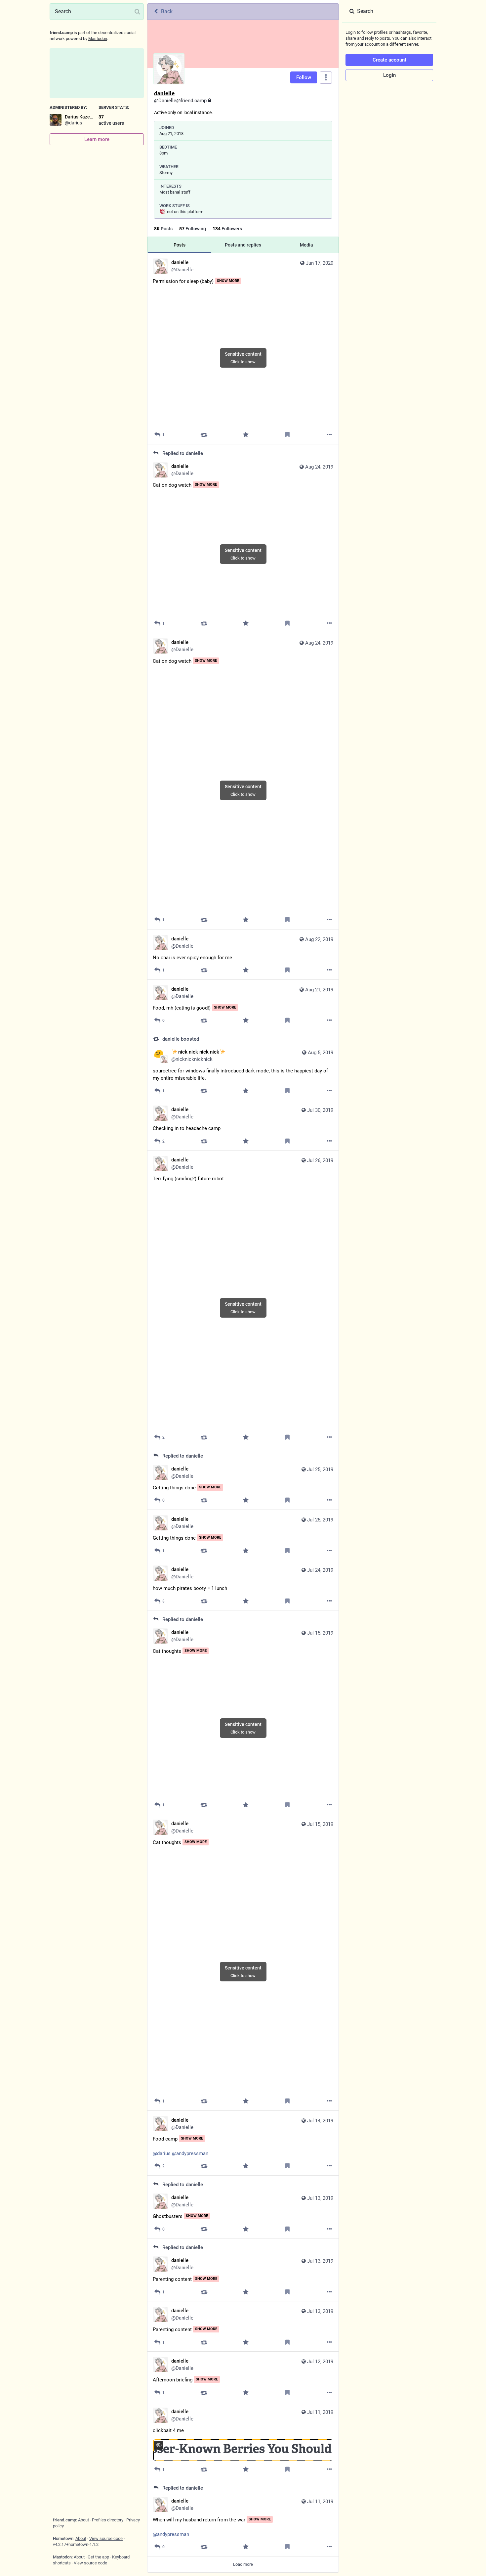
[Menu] (326, 78)
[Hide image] (159, 2445)
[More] (329, 435)
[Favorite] (246, 435)
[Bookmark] (287, 435)
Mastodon (98, 39)
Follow (304, 77)
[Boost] (204, 435)
